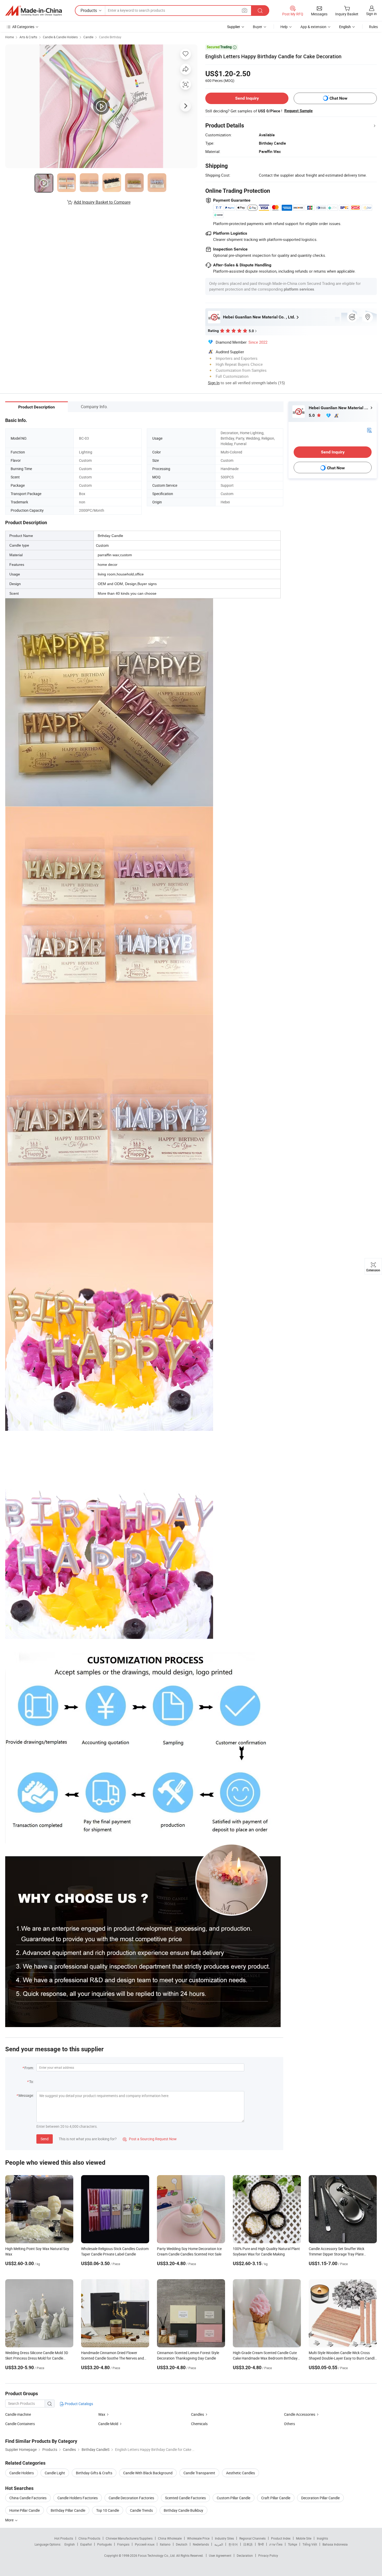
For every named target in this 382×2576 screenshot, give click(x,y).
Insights (322, 2538)
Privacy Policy (268, 2555)
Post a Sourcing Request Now (150, 2139)
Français (123, 2544)
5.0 (312, 415)
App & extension (313, 27)
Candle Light (55, 2473)
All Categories (23, 27)
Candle (88, 37)
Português (104, 2544)
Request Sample (298, 111)
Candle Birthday (110, 37)
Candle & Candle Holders (60, 37)
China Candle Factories (28, 2498)
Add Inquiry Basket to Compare (102, 202)
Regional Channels (252, 2538)
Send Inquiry (247, 98)
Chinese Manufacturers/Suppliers (129, 2538)
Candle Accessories (300, 2414)
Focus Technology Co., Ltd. (157, 2555)
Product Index (281, 2538)
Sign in (371, 14)
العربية (219, 2544)
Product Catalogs (78, 2404)
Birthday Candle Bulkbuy (183, 2510)
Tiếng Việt (310, 2544)
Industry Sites (224, 2538)
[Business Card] (369, 430)
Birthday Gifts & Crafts (94, 2473)
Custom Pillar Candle (233, 2498)
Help (284, 27)
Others (289, 2424)
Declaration (245, 2555)
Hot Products (64, 2538)
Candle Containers (20, 2424)
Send (45, 2139)
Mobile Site (304, 2538)
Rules (373, 27)
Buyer (258, 27)
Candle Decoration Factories (131, 2498)
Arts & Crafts (28, 37)
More (10, 2520)
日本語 (248, 2544)
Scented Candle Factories (185, 2498)
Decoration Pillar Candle (320, 2498)
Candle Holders (22, 2473)
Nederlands (201, 2544)
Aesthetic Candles (241, 2473)
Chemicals (199, 2424)
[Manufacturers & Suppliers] (34, 11)
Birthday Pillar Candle (68, 2510)
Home (9, 37)
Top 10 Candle (108, 2510)
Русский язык (145, 2544)
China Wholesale (170, 2538)
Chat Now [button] (338, 98)
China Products (89, 2538)
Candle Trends (141, 2510)
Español (86, 2544)
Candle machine (18, 2414)
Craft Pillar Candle (276, 2498)
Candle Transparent (199, 2473)
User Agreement (220, 2555)
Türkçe (292, 2544)
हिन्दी (261, 2544)
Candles (197, 2414)
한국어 (233, 2544)
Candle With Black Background (148, 2473)
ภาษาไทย (276, 2544)
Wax (102, 2414)
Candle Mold (108, 2424)
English (70, 2544)
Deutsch (182, 2544)
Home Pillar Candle (25, 2510)
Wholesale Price (198, 2538)
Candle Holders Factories (78, 2498)
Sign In (214, 383)
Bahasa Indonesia (335, 2544)
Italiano (165, 2544)
